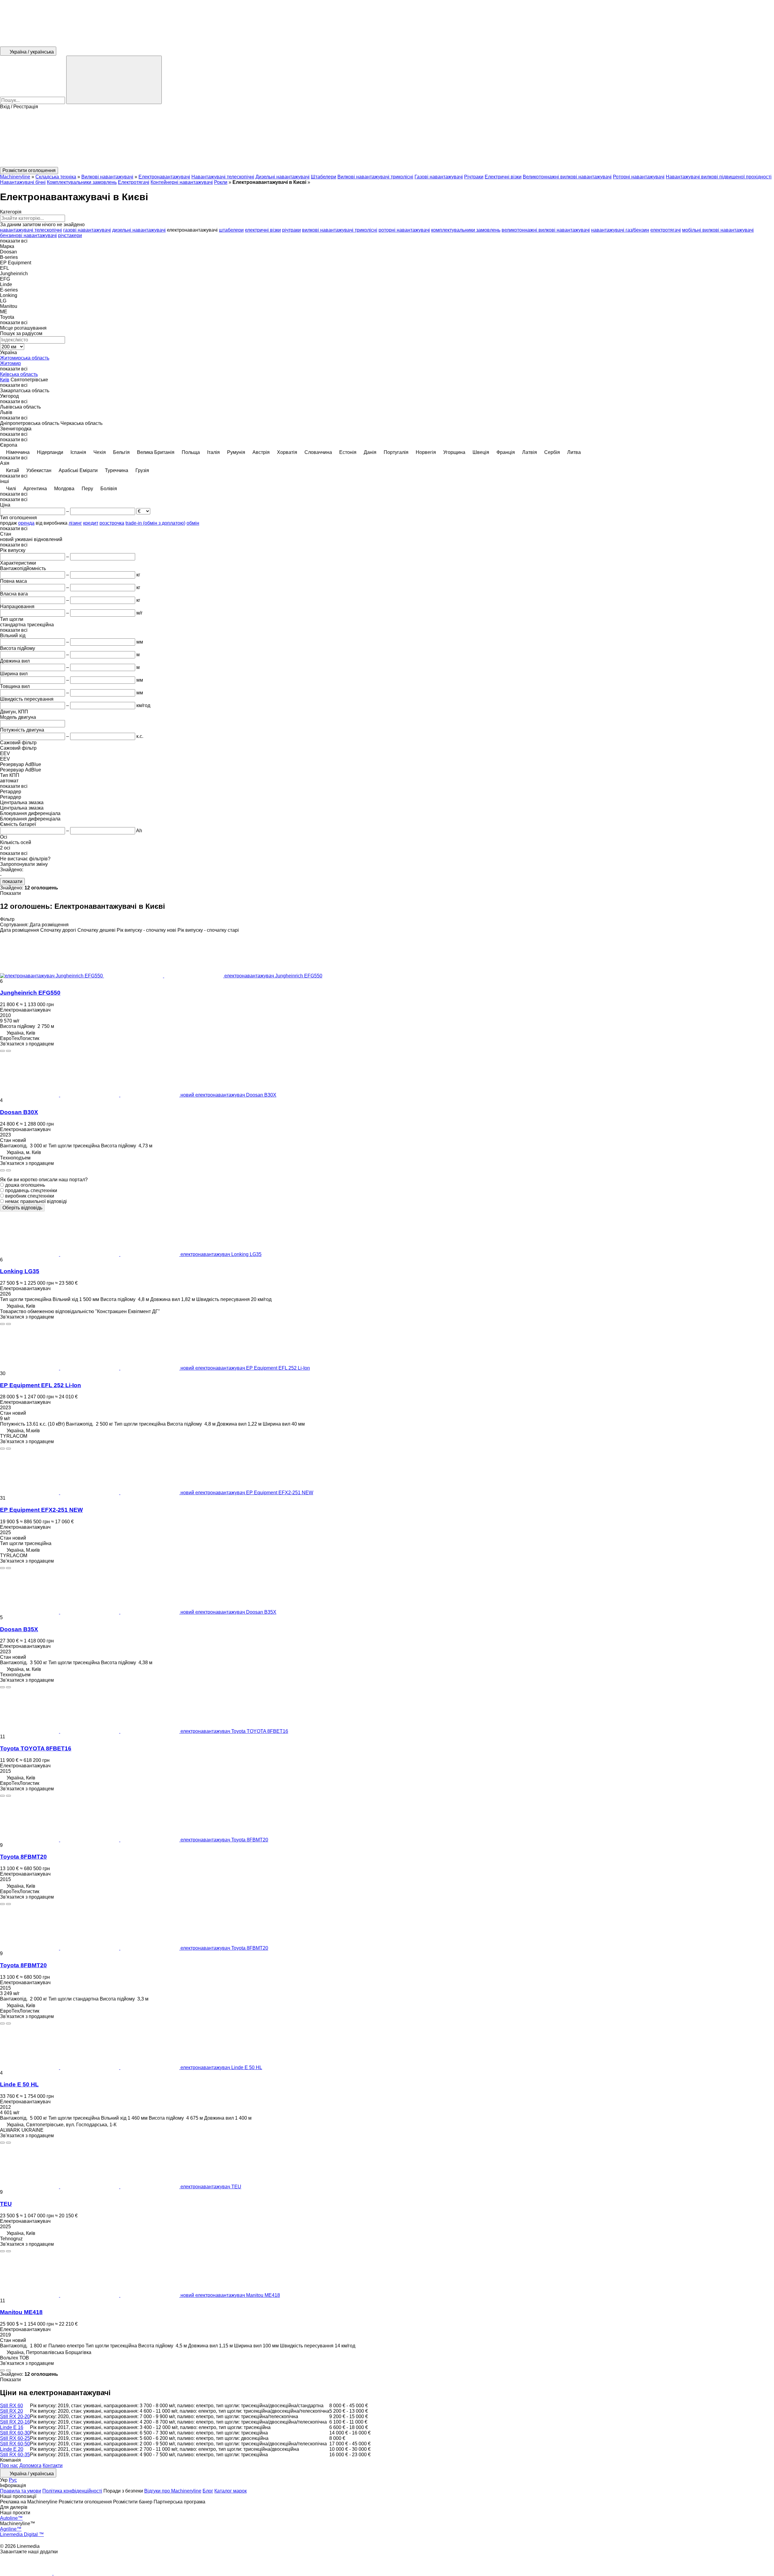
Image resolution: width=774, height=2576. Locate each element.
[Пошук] (114, 80)
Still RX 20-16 (15, 2422)
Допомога (30, 2465)
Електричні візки (503, 177)
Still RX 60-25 (15, 2438)
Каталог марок (231, 2491)
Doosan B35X (19, 1629)
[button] (387, 138)
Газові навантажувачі (439, 177)
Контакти (53, 2465)
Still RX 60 (11, 2406)
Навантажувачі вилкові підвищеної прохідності (719, 177)
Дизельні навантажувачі (283, 177)
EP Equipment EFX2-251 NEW (41, 1510)
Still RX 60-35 (15, 2455)
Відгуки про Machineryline (173, 2491)
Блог (208, 2491)
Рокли (221, 182)
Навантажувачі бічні (23, 182)
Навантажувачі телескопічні (223, 177)
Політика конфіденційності (72, 2491)
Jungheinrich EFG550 (30, 993)
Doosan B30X (19, 1112)
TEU (6, 2204)
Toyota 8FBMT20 (23, 1857)
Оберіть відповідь (22, 1208)
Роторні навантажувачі (639, 177)
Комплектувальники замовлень (82, 182)
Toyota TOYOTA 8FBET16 (36, 1748)
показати (12, 881)
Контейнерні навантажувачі (182, 182)
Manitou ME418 (21, 2312)
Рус (13, 2480)
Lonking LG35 (20, 1271)
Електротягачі (134, 182)
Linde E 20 (12, 2449)
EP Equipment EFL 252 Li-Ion (41, 1385)
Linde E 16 (12, 2427)
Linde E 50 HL (19, 2084)
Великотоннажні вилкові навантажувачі (567, 177)
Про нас (9, 2465)
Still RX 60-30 (15, 2433)
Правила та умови (21, 2491)
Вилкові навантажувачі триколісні (375, 177)
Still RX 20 (11, 2411)
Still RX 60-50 (15, 2444)
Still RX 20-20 (15, 2416)
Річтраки (474, 177)
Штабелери (324, 177)
